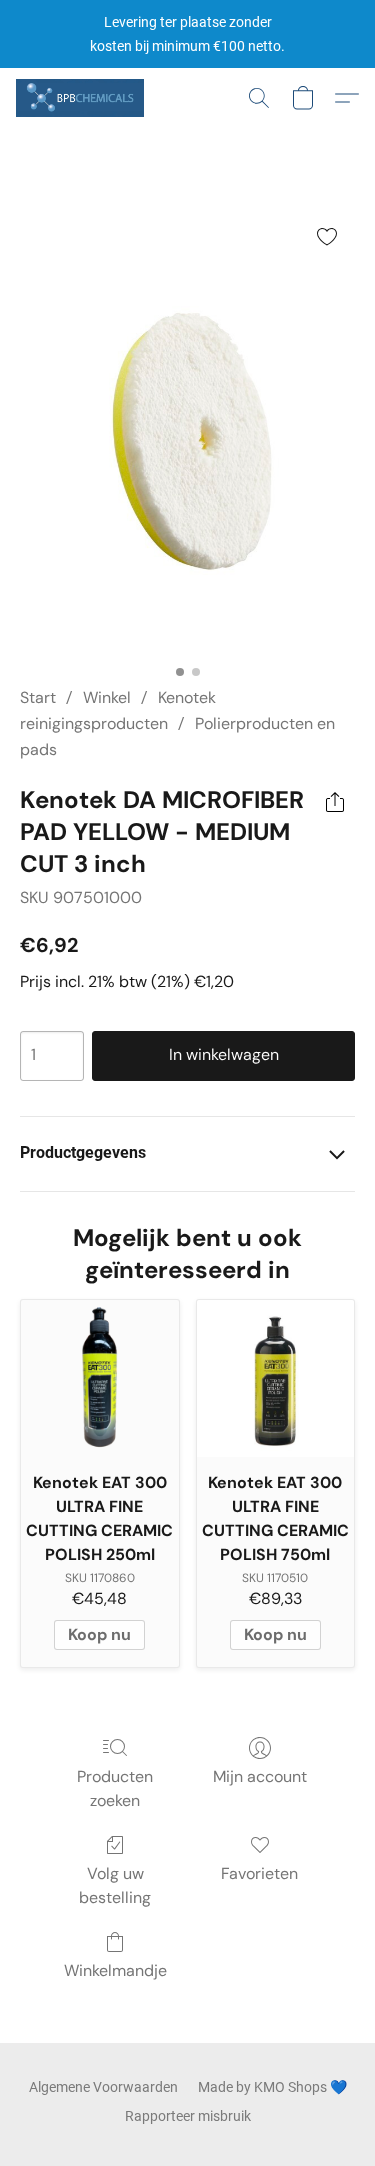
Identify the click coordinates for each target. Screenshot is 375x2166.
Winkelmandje (115, 1970)
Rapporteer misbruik (188, 2116)
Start (38, 697)
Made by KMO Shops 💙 (272, 2087)
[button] (83, 98)
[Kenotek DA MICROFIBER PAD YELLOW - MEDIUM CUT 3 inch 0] (187, 431)
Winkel (107, 697)
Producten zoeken (115, 1788)
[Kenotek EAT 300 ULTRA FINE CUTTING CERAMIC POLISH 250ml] (100, 1379)
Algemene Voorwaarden (103, 2087)
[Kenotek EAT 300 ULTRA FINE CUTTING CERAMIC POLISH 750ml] (276, 1379)
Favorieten (259, 1873)
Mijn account (260, 1776)
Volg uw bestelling (115, 1885)
